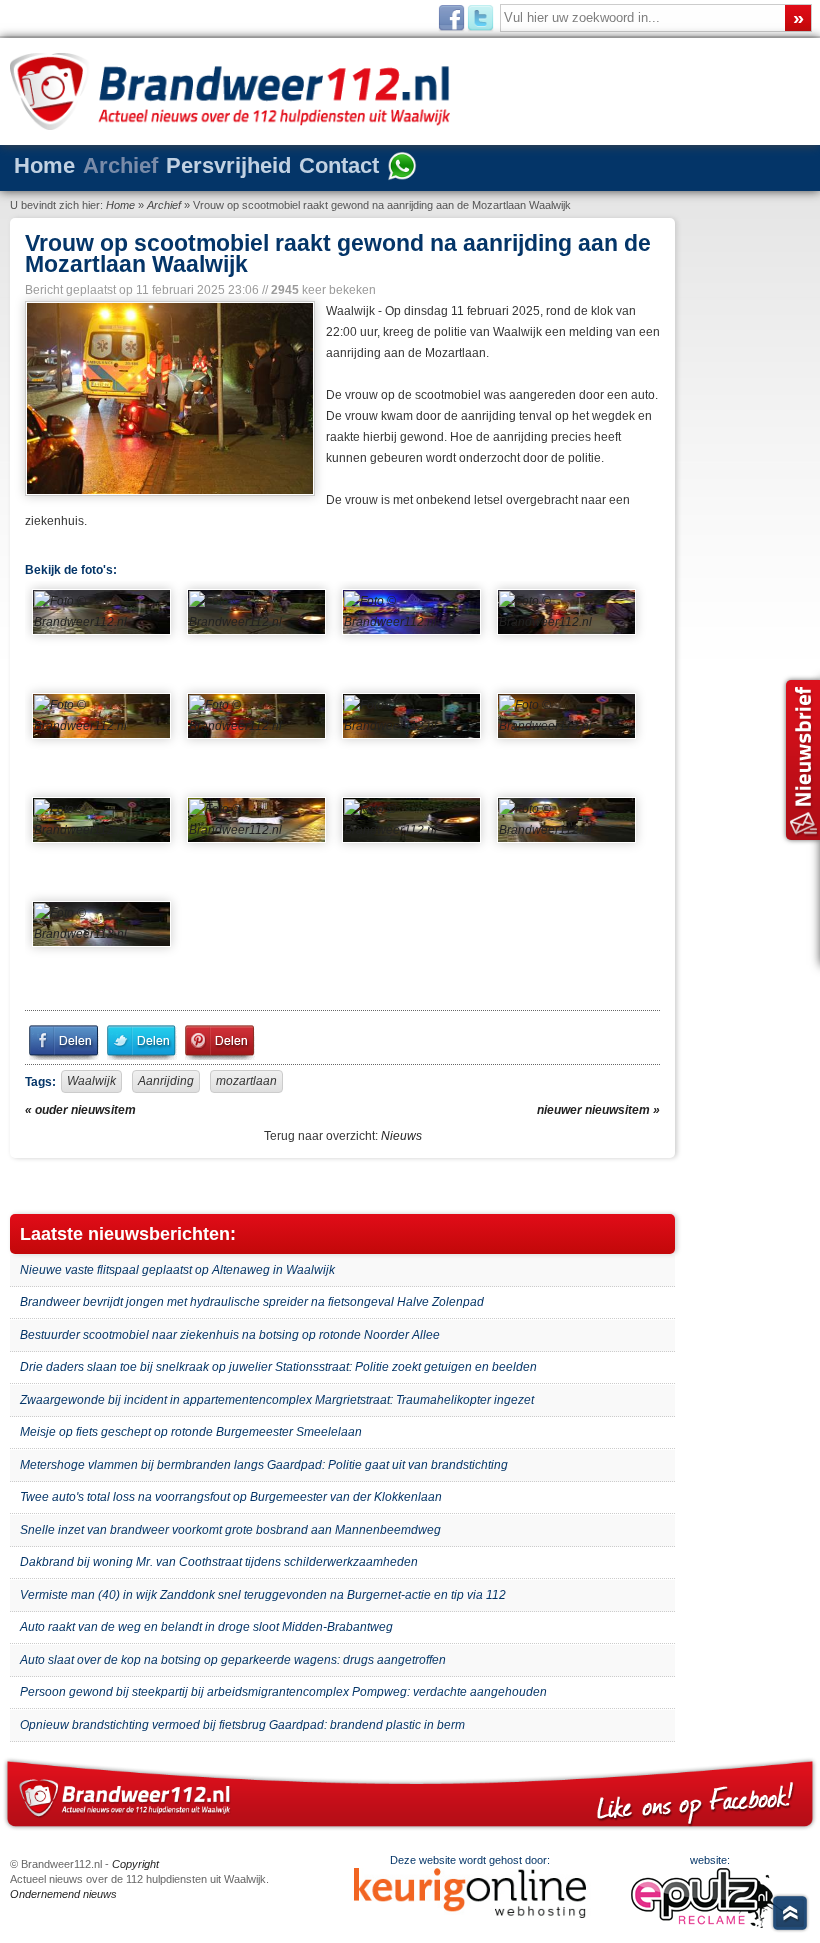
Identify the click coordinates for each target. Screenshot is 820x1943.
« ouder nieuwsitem (80, 1110)
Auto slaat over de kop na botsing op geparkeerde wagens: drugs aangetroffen (233, 1660)
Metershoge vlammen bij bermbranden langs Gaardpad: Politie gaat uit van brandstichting (264, 1465)
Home (44, 165)
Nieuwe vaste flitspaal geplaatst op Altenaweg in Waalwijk (177, 1270)
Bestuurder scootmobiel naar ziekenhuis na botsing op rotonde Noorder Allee (230, 1335)
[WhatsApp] (402, 168)
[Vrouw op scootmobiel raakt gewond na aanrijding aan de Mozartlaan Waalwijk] (168, 398)
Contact (339, 165)
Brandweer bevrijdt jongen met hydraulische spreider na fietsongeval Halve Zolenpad (252, 1302)
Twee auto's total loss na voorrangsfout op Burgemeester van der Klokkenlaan (231, 1497)
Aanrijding (166, 1081)
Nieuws (401, 1136)
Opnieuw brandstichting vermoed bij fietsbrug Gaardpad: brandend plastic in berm (242, 1725)
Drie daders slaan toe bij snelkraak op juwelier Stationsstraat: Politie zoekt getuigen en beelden (278, 1367)
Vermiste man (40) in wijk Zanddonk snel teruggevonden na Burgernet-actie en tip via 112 (263, 1595)
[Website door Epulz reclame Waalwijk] (710, 1924)
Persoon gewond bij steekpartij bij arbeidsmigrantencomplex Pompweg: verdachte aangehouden (283, 1692)
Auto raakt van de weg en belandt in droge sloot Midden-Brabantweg (206, 1627)
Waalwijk (91, 1081)
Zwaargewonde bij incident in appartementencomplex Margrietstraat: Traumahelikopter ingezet (277, 1400)
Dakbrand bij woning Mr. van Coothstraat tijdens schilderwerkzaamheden (219, 1562)
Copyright (135, 1864)
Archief (120, 165)
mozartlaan (246, 1081)
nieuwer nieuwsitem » (598, 1110)
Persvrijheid (228, 165)
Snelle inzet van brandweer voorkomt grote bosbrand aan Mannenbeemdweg (230, 1530)
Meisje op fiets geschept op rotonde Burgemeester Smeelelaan (191, 1432)
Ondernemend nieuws (63, 1894)
